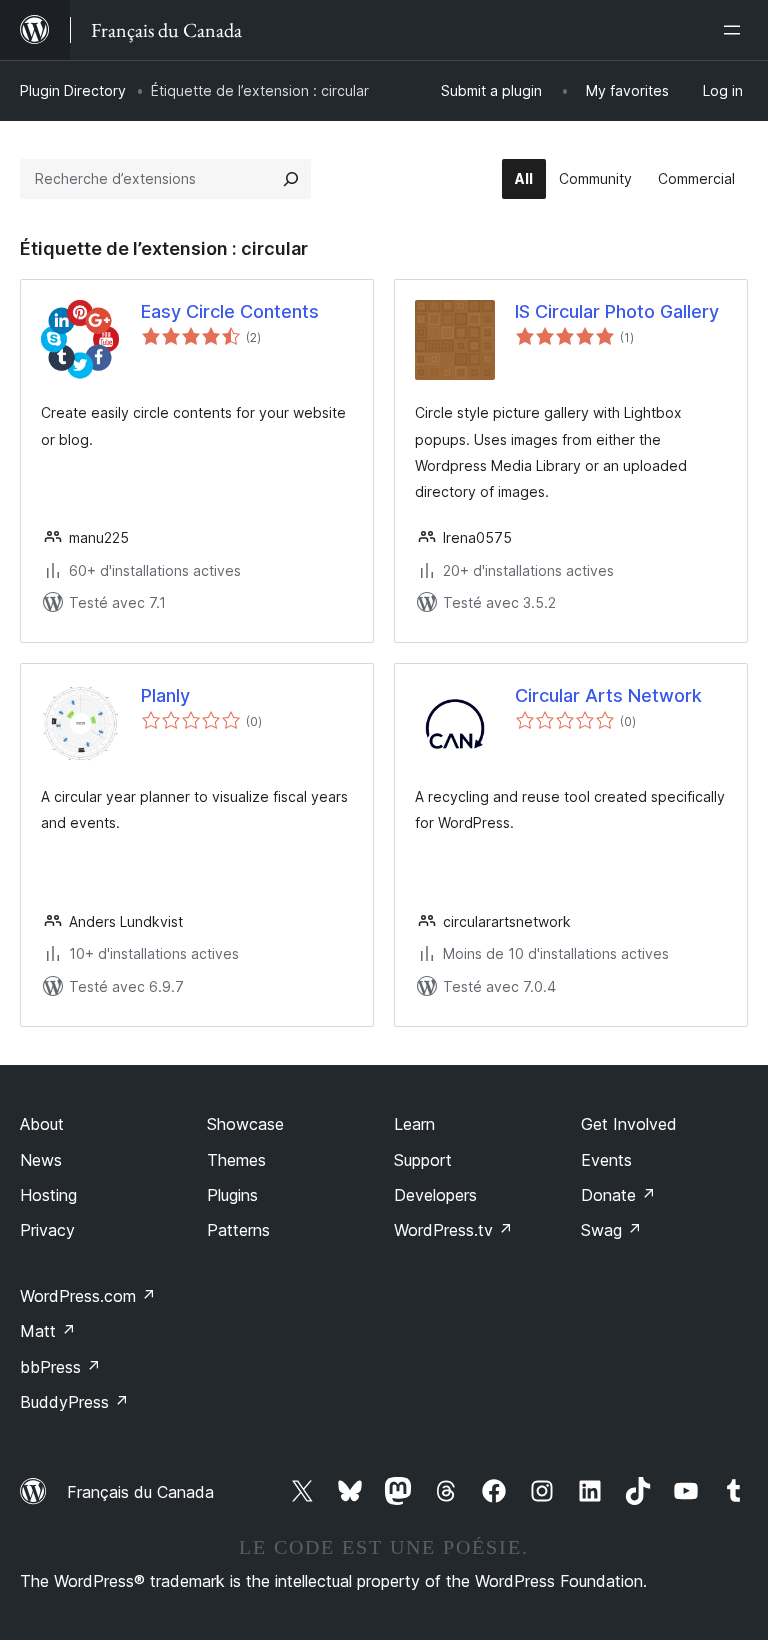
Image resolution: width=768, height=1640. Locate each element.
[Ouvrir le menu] (736, 30)
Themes (236, 1160)
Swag (611, 1230)
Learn (414, 1124)
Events (606, 1160)
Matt (48, 1331)
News (41, 1160)
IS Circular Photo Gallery (617, 311)
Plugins (232, 1195)
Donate (618, 1195)
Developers (435, 1195)
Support (423, 1160)
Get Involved (629, 1124)
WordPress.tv (453, 1230)
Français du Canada (140, 1492)
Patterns (238, 1230)
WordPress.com (88, 1296)
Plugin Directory (73, 90)
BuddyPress (74, 1402)
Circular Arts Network (608, 695)
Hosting (48, 1195)
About (42, 1124)
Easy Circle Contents (230, 311)
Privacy (47, 1230)
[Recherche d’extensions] (291, 179)
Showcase (245, 1124)
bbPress (60, 1367)
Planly (165, 695)
